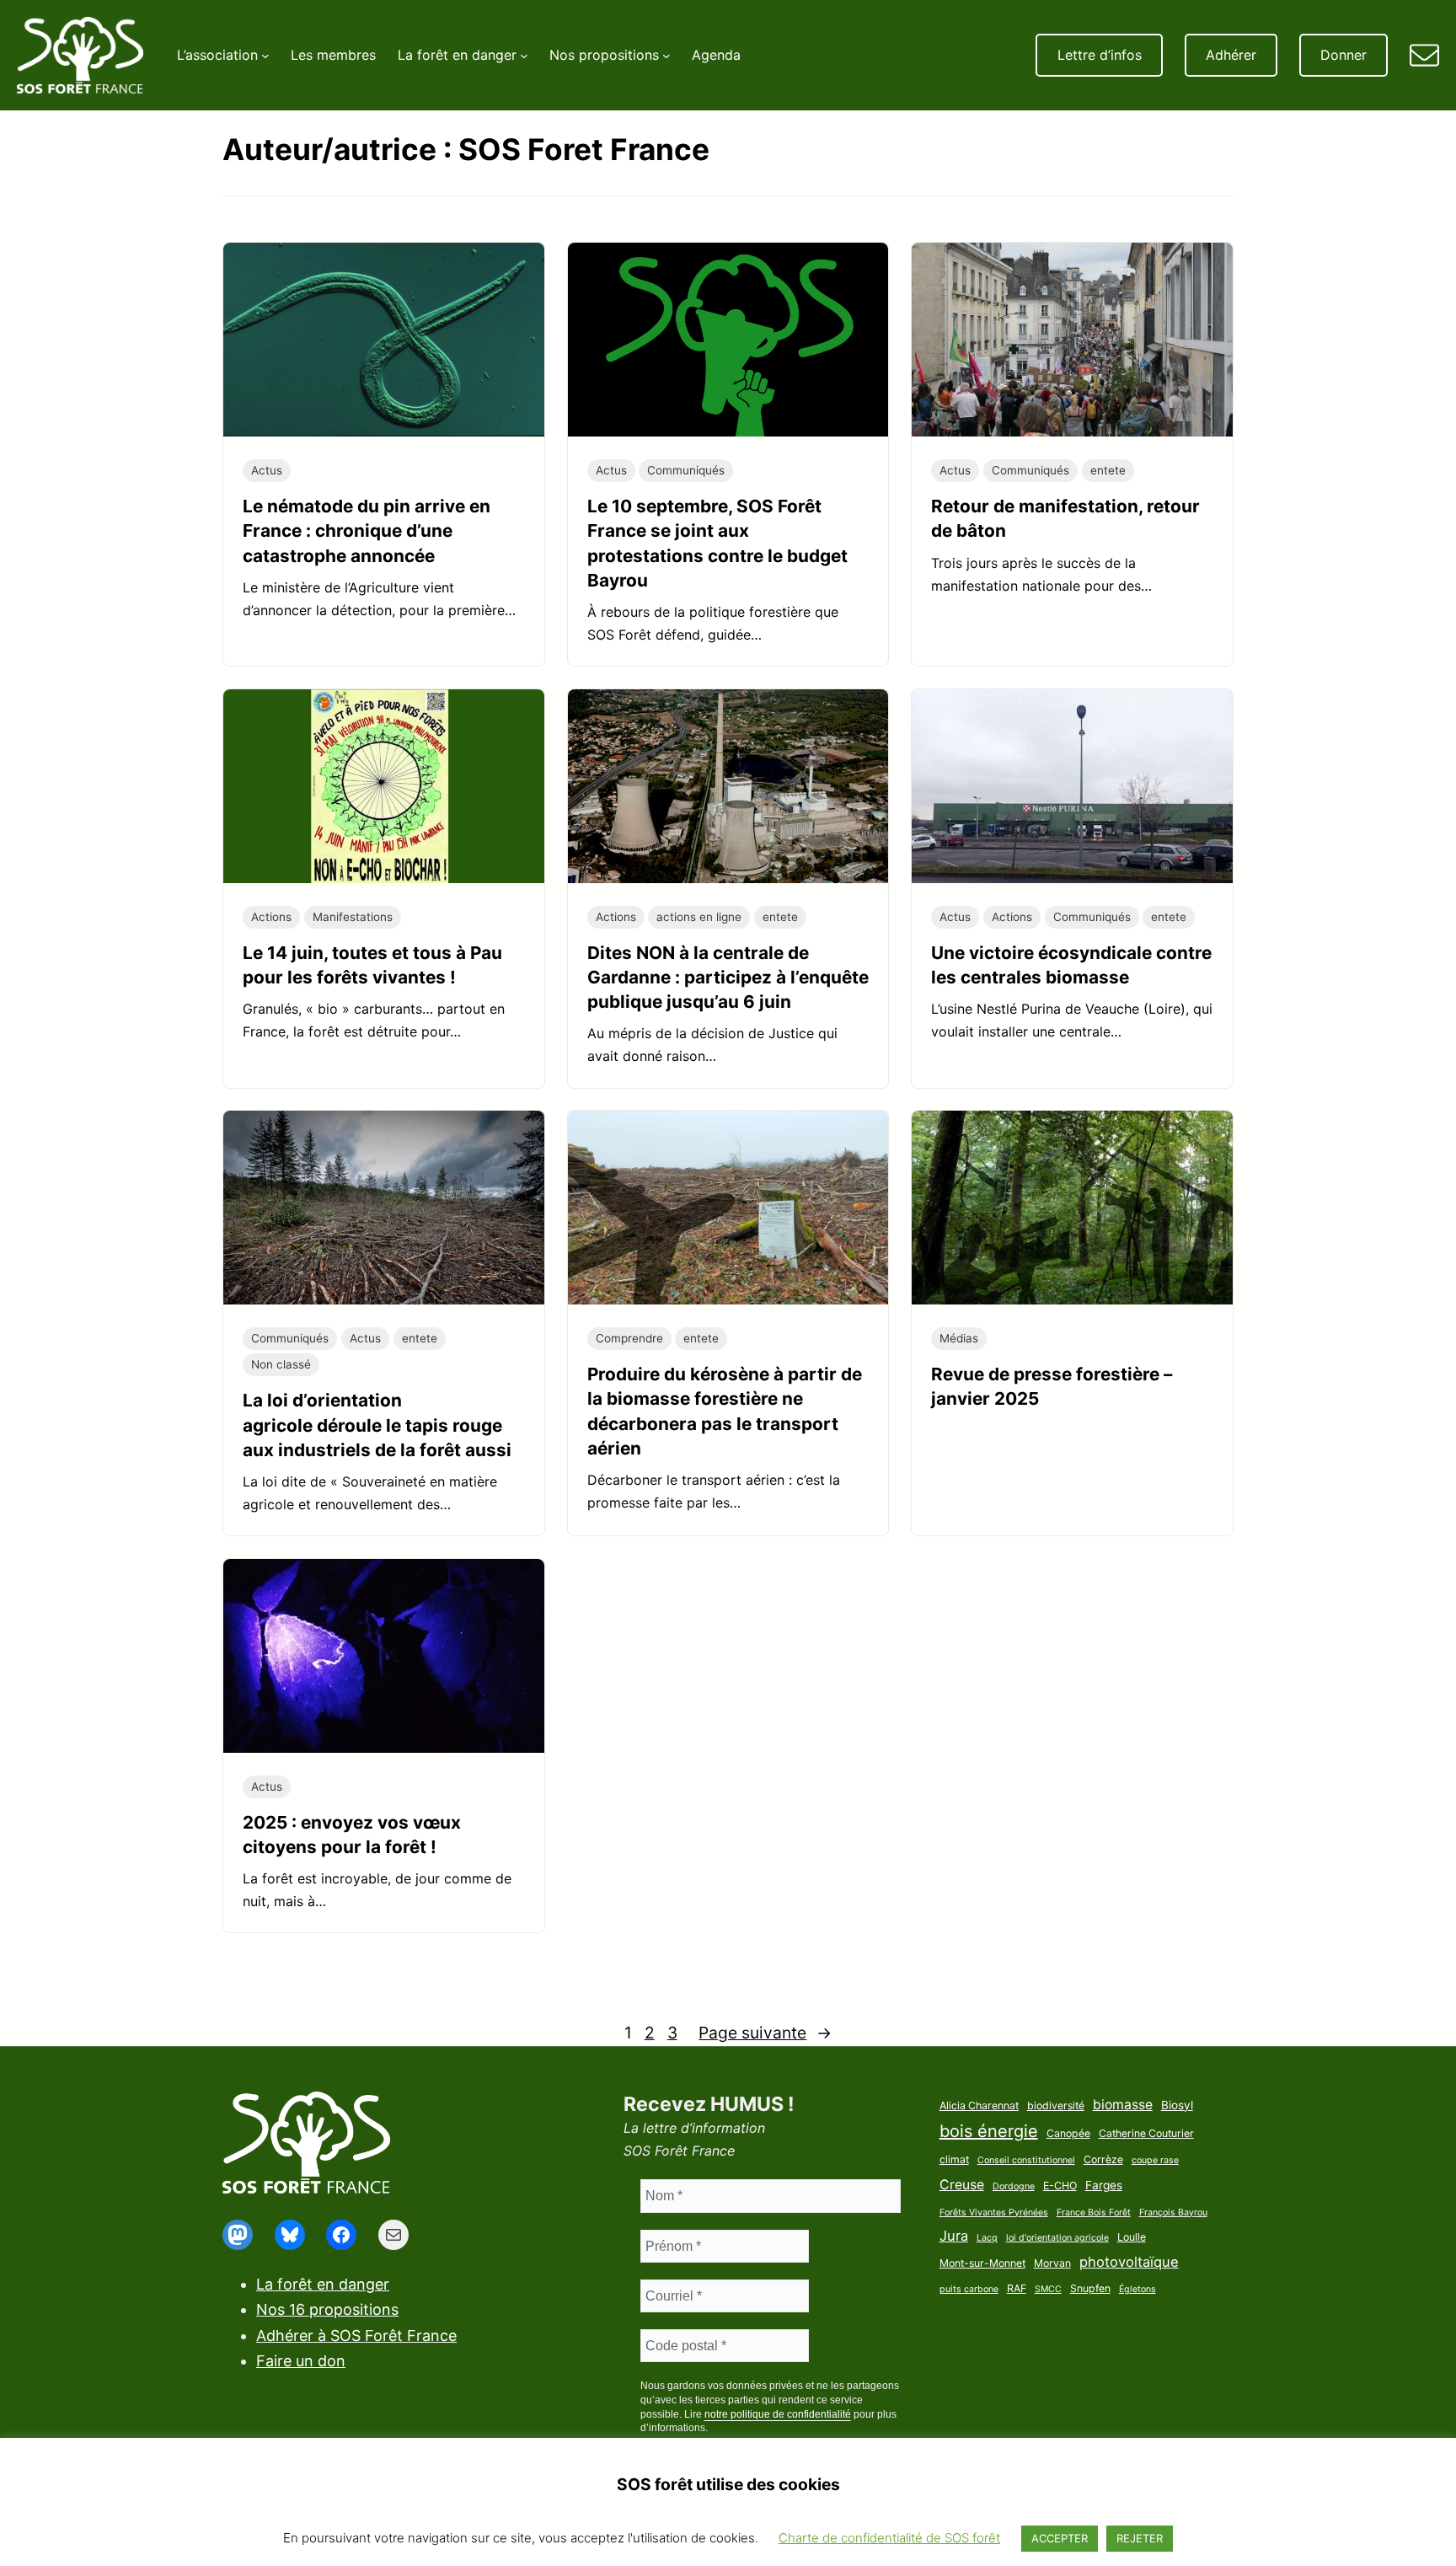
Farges (1104, 2185)
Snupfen (1090, 2288)
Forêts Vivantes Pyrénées (994, 2212)
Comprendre (629, 1338)
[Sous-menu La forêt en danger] (524, 56)
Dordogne (1014, 2186)
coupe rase (1155, 2160)
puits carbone (969, 2289)
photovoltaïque (1129, 2262)
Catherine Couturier (1146, 2133)
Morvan (1052, 2263)
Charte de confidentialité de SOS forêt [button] (889, 2538)
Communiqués (686, 470)
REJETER (1140, 2538)
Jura (954, 2236)
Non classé (281, 1364)
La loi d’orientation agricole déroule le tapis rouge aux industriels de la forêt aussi (377, 1425)
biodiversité (1056, 2105)
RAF (1017, 2288)
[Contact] (1424, 55)
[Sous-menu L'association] (265, 56)
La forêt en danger (323, 2284)
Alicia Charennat (979, 2105)
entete (1108, 470)
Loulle (1132, 2237)
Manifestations (353, 917)
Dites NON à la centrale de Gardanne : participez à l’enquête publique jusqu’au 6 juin (728, 977)
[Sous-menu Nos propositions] (666, 56)
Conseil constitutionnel (1026, 2160)
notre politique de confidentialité (778, 2414)
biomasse (1123, 2105)
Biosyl (1177, 2105)
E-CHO (1060, 2186)
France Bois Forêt (1094, 2212)
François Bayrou (1173, 2212)
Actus (267, 470)
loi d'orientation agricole (1057, 2238)
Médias (959, 1338)
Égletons (1137, 2289)
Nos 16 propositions (327, 2309)
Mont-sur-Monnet (982, 2263)
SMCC (1048, 2289)
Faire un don (301, 2361)
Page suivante (765, 2033)
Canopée (1068, 2133)
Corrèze (1103, 2159)
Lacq (987, 2238)
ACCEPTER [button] (1060, 2538)
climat (954, 2159)
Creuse (962, 2185)
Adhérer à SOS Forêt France (356, 2336)
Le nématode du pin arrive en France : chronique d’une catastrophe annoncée (367, 530)
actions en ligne (699, 917)
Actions (271, 917)
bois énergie (989, 2131)
